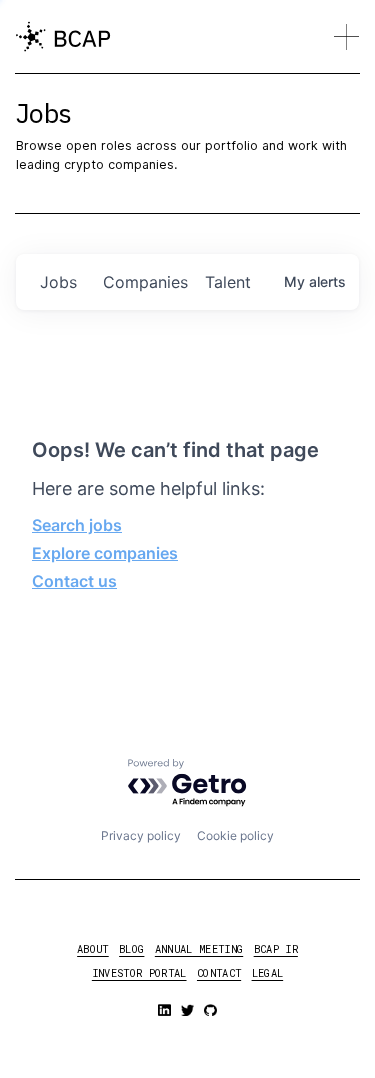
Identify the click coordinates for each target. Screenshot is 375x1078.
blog (131, 949)
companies (145, 282)
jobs (58, 282)
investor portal (139, 973)
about (93, 949)
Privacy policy (141, 835)
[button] (347, 37)
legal (268, 973)
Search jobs (77, 525)
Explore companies (105, 553)
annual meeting (199, 949)
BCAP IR (276, 949)
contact (219, 973)
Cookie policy (235, 835)
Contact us (74, 581)
